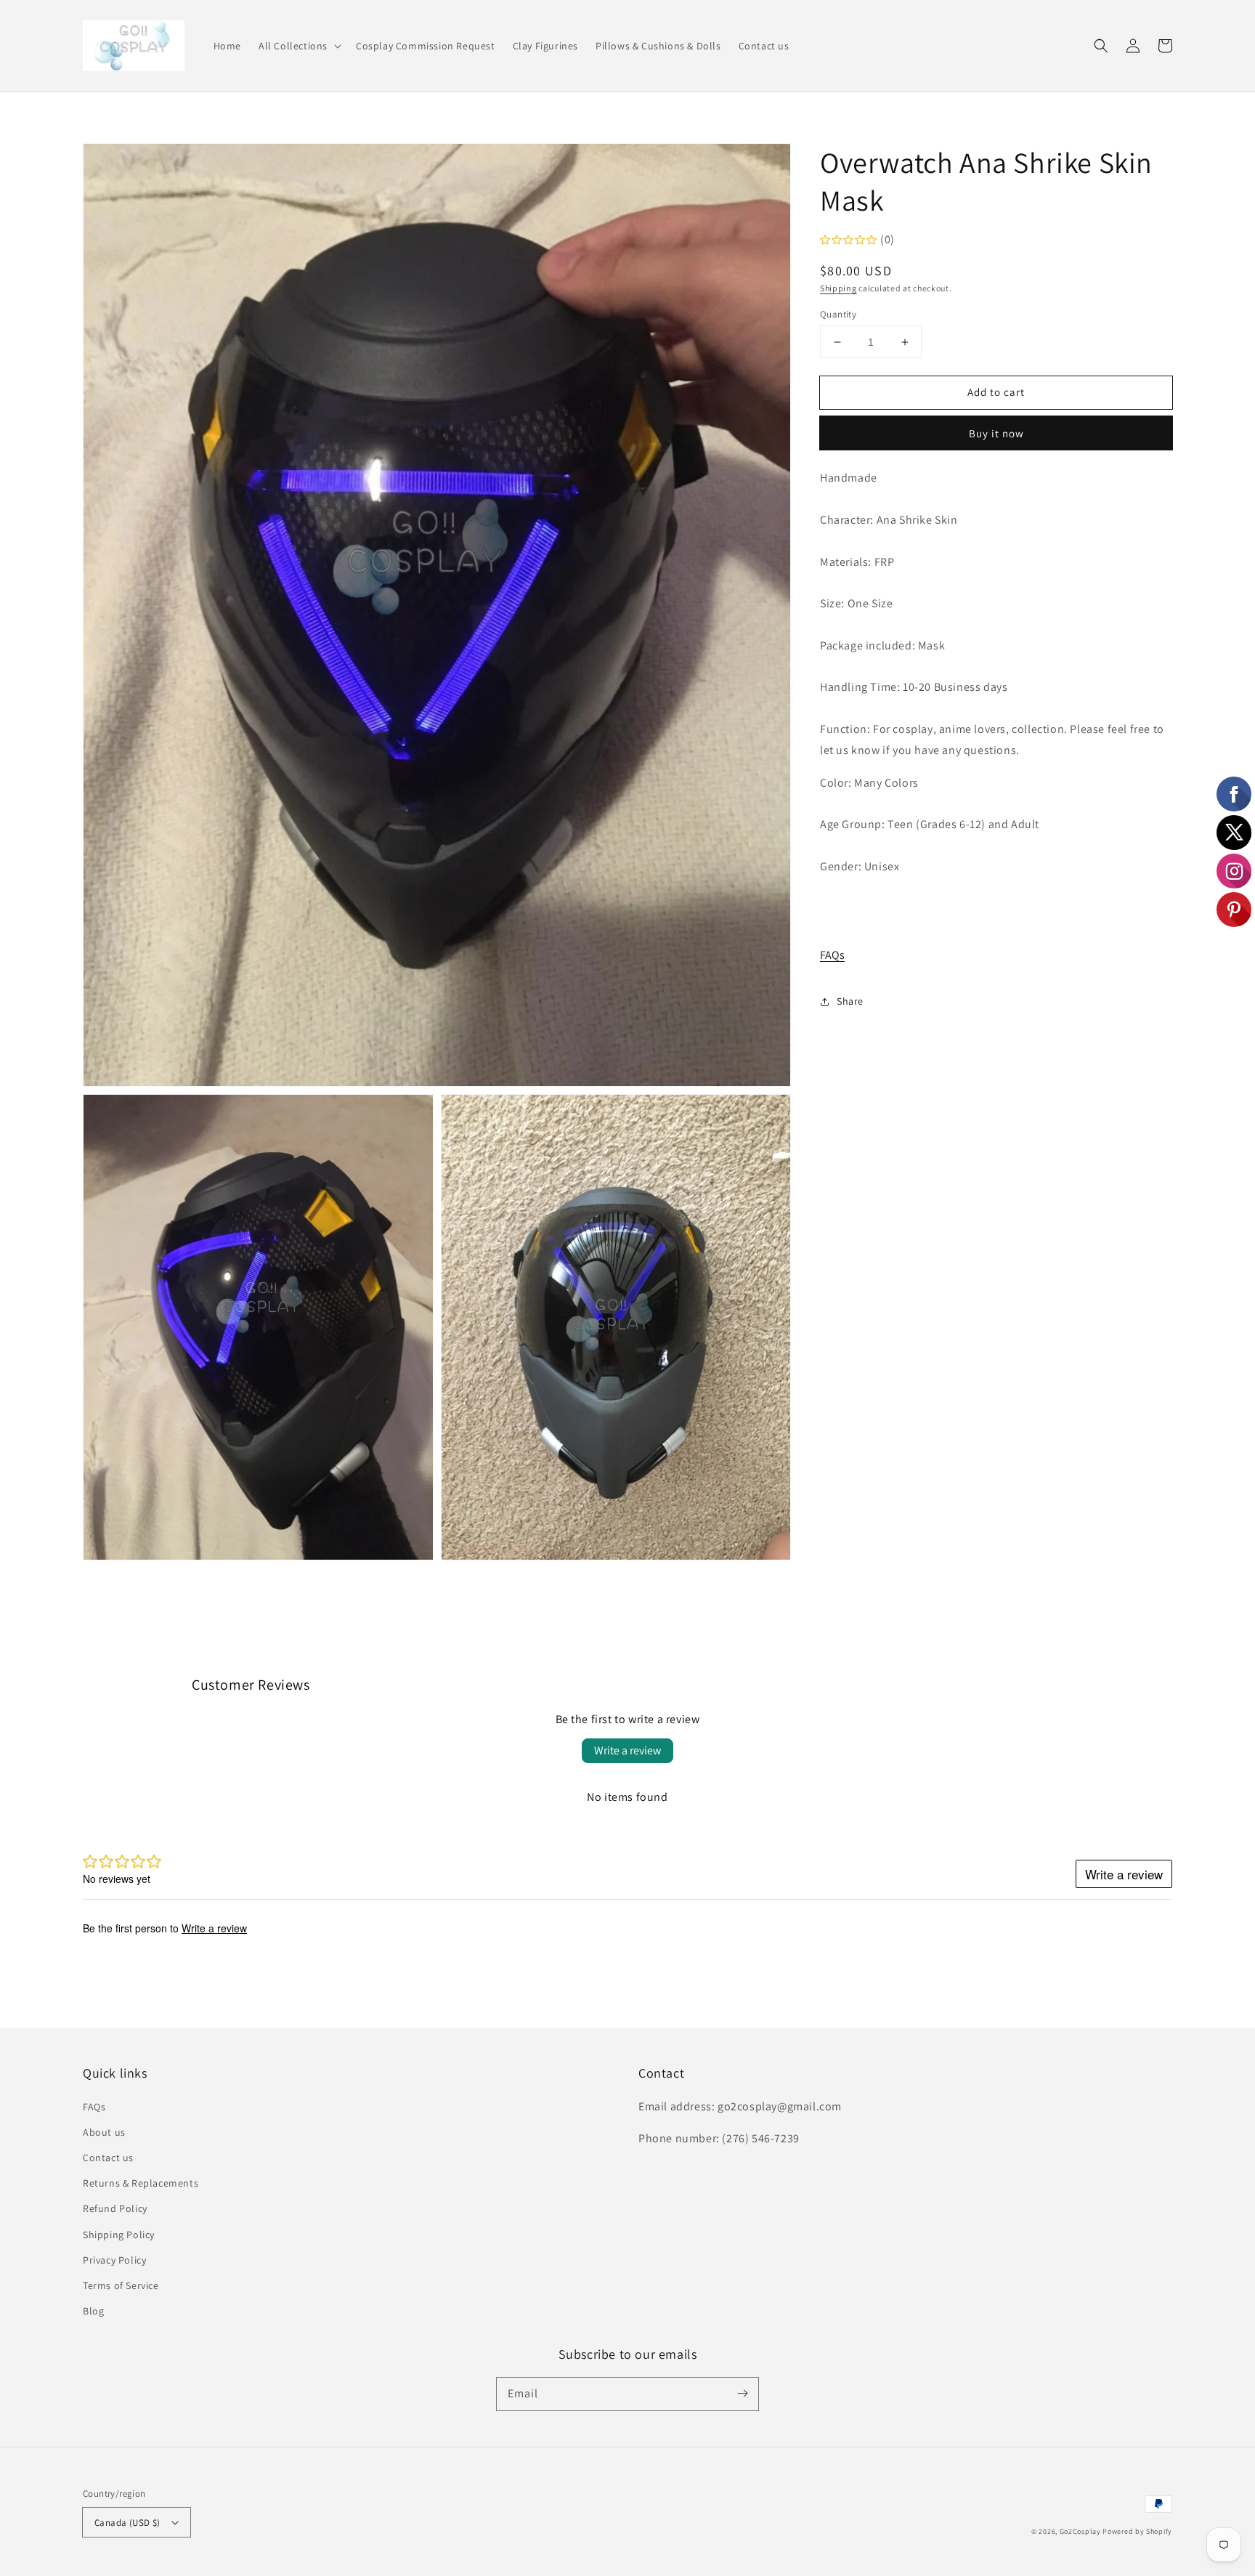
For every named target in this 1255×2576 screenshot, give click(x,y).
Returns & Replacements (141, 2183)
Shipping (838, 288)
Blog (93, 2311)
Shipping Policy (119, 2235)
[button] (298, 46)
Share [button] (850, 1001)
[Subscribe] (742, 2394)
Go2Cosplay (1080, 2531)
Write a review (627, 1750)
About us (104, 2132)
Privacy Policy (114, 2260)
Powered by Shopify (1137, 2531)
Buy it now (996, 433)
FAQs (832, 955)
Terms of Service (121, 2285)
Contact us (108, 2158)
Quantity (838, 314)
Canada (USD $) (127, 2523)
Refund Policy (115, 2208)
